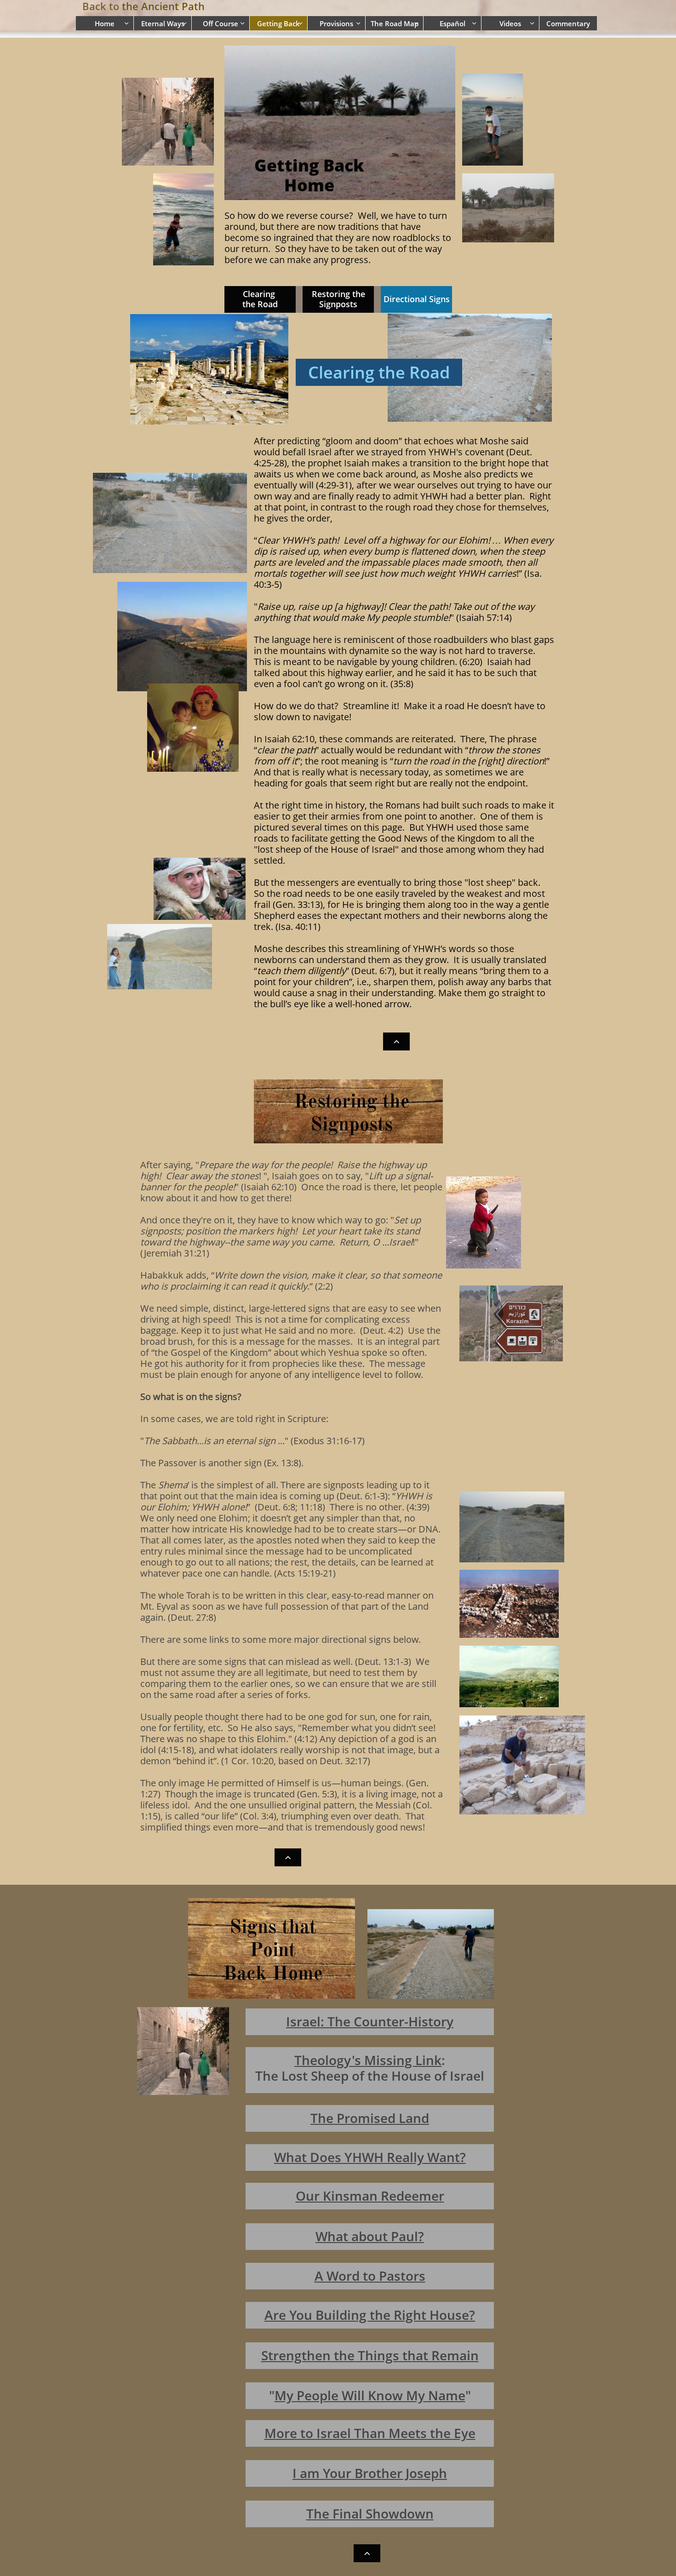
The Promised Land (370, 2118)
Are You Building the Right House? (370, 2315)
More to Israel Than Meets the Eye (370, 2433)
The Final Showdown (370, 2513)
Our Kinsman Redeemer (370, 2196)
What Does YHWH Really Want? (370, 2157)
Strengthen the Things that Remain (370, 2355)
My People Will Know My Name (370, 2395)
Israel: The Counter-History (370, 2021)
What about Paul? (370, 2236)
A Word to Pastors (370, 2276)
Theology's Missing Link (368, 2060)
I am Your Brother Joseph (370, 2473)
